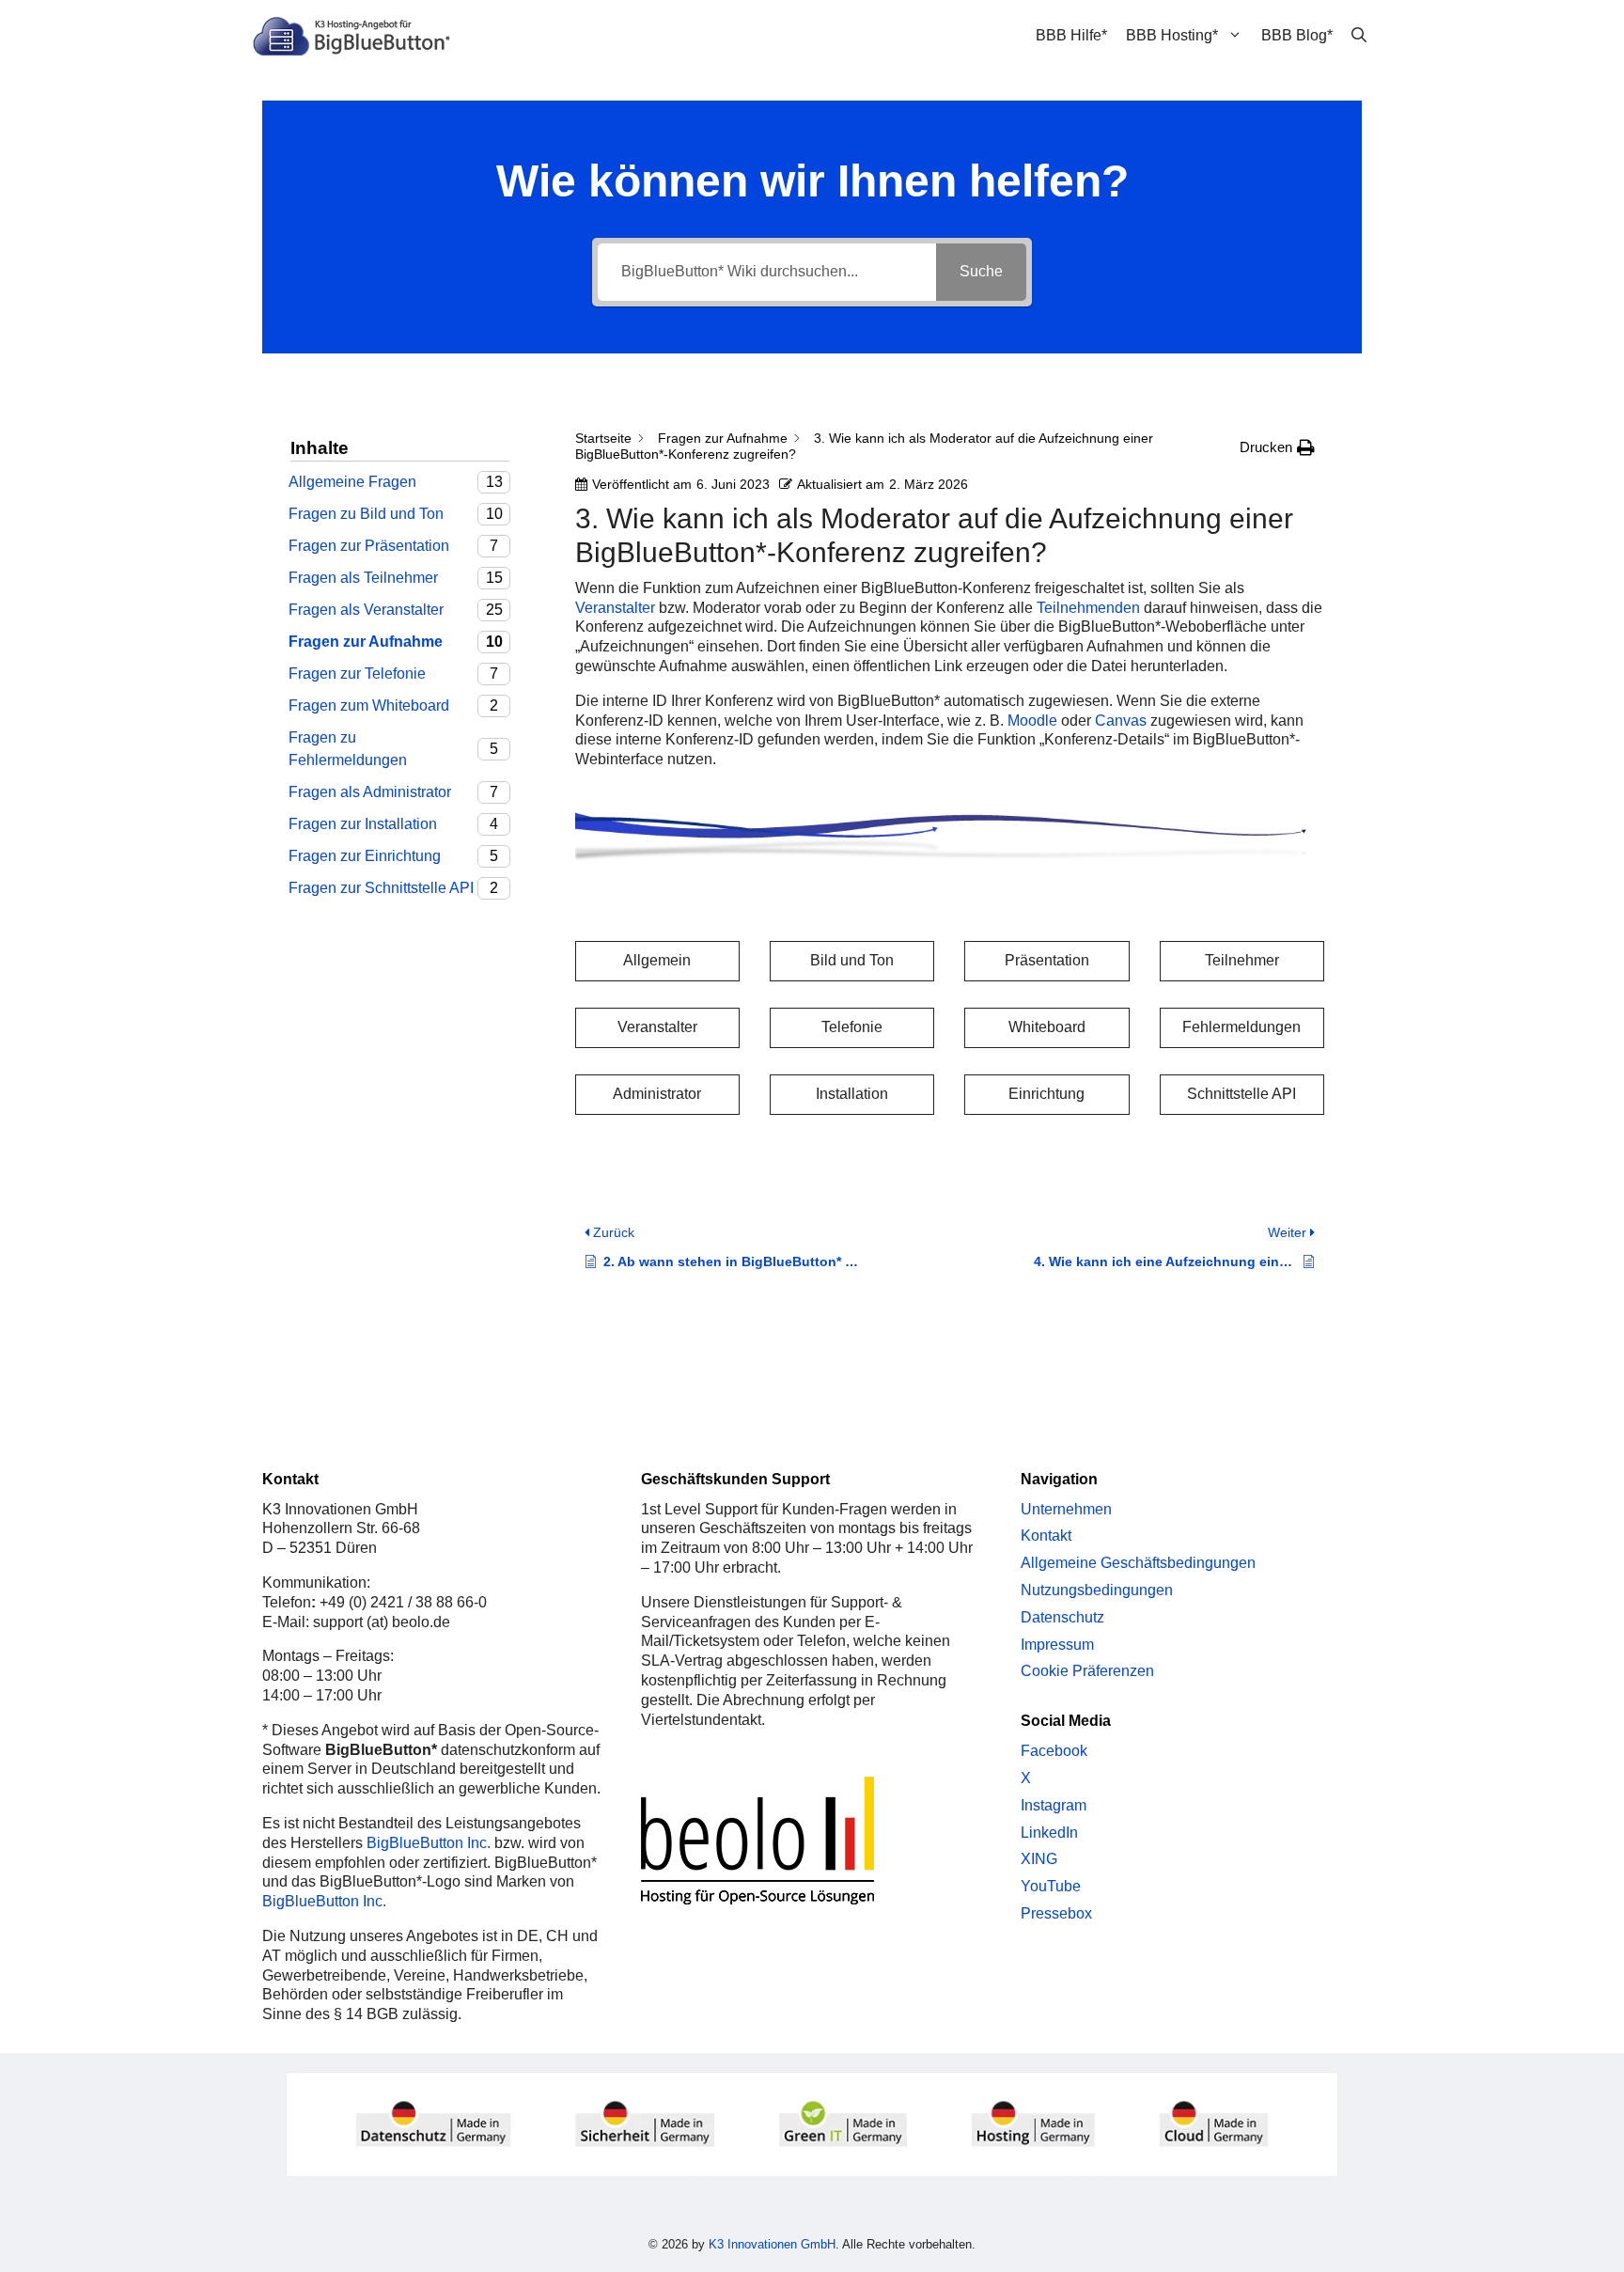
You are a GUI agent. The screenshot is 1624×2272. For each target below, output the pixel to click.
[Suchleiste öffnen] (1359, 36)
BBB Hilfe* (1071, 35)
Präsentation (1047, 960)
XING (1039, 1859)
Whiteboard (1047, 1027)
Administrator (657, 1094)
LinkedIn (1049, 1833)
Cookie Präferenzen (1087, 1671)
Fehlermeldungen (1241, 1027)
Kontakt (1046, 1536)
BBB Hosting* (1172, 35)
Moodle (1032, 721)
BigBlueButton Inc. (429, 1843)
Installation (852, 1094)
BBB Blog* (1297, 35)
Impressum (1057, 1645)
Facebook (1054, 1751)
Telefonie (852, 1027)
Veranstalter (615, 608)
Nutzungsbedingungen (1097, 1590)
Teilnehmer (1242, 960)
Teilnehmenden (1088, 608)
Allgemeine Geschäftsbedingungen (1138, 1563)
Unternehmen (1066, 1509)
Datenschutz (1062, 1617)
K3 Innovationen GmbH (772, 2244)
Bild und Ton (852, 960)
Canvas (1121, 721)
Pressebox (1056, 1913)
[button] (1277, 447)
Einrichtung (1046, 1094)
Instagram (1054, 1805)
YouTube (1051, 1886)
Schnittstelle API (1241, 1094)
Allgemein (657, 960)
